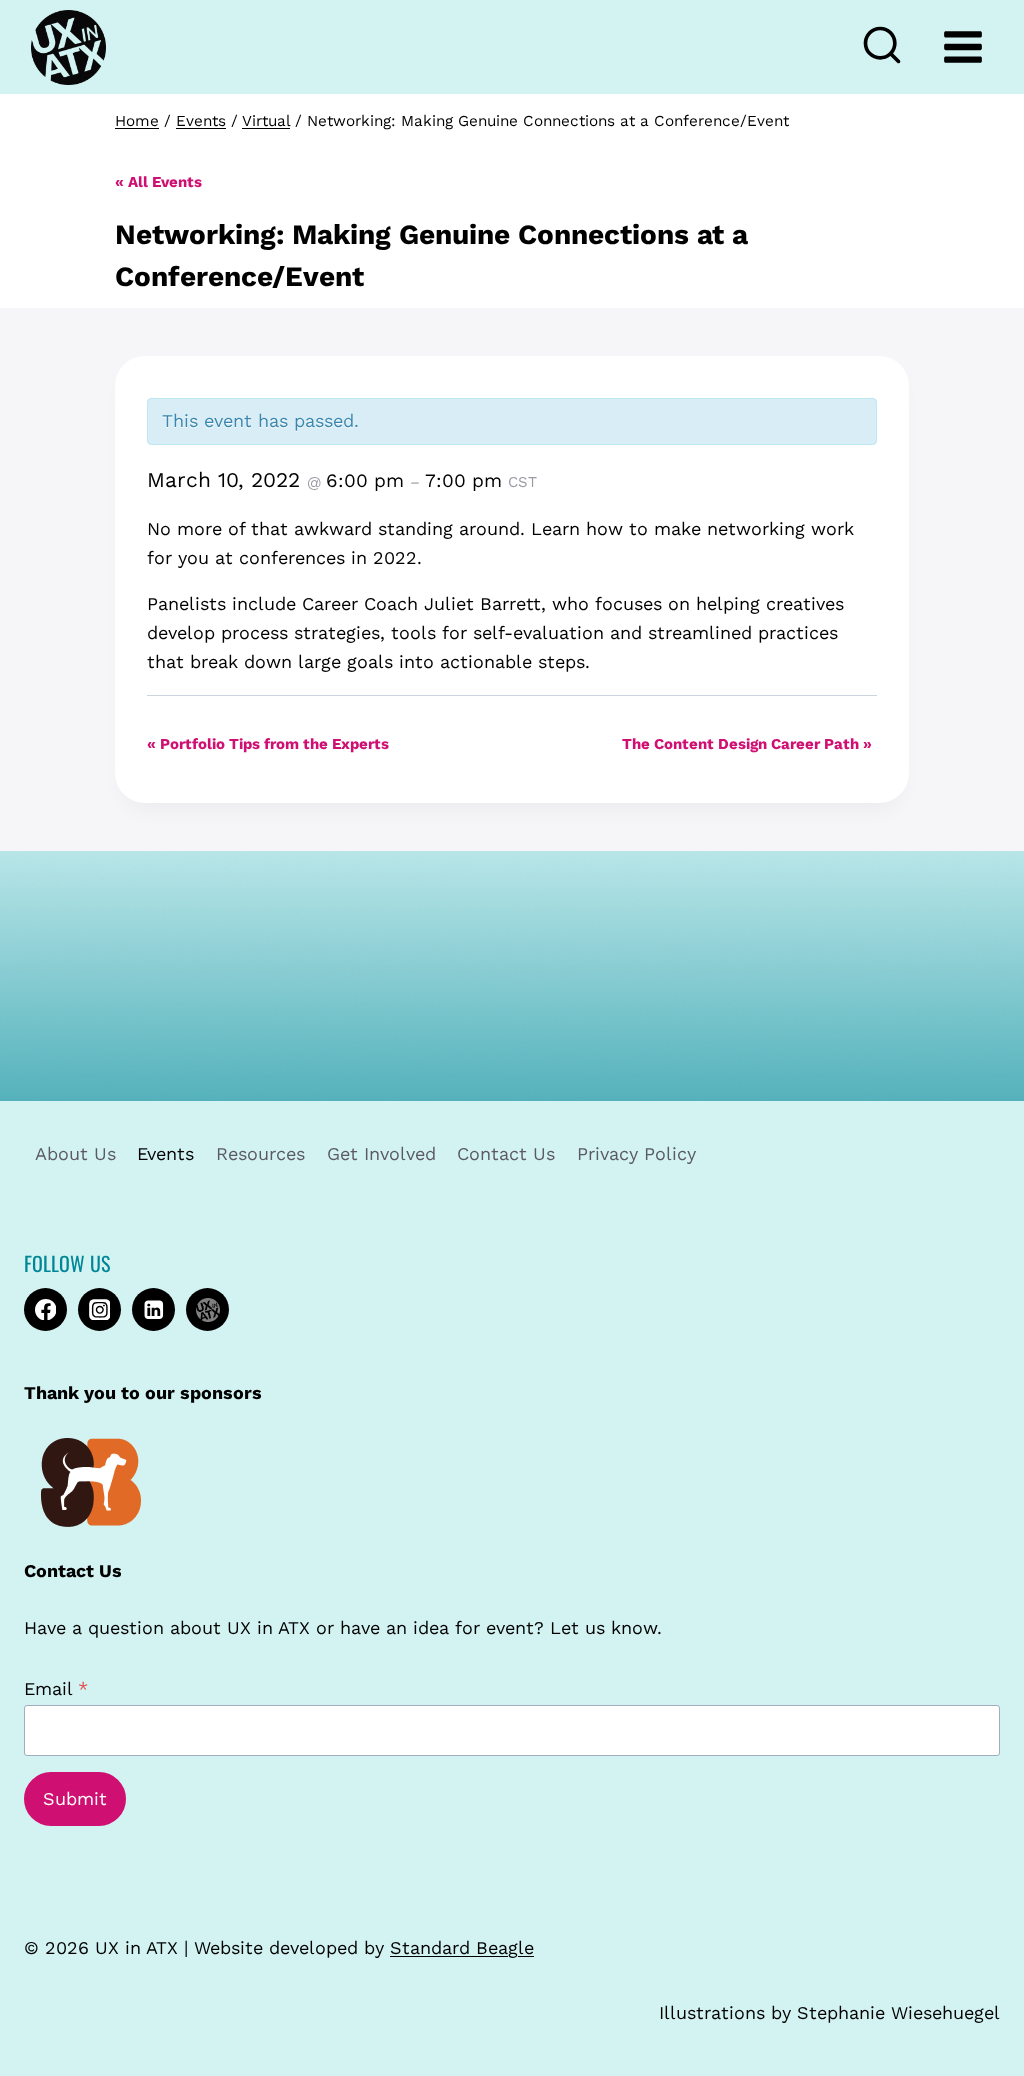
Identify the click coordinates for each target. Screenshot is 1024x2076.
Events (165, 1153)
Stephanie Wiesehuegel (898, 2012)
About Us (75, 1153)
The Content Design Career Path (747, 744)
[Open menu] (962, 46)
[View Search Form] (891, 47)
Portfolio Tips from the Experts (268, 744)
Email (56, 1688)
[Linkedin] (153, 1309)
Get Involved (381, 1153)
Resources (260, 1153)
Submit (75, 1798)
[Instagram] (99, 1309)
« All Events (158, 182)
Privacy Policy (636, 1153)
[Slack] (207, 1309)
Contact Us (506, 1153)
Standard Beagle (462, 1947)
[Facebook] (45, 1309)
